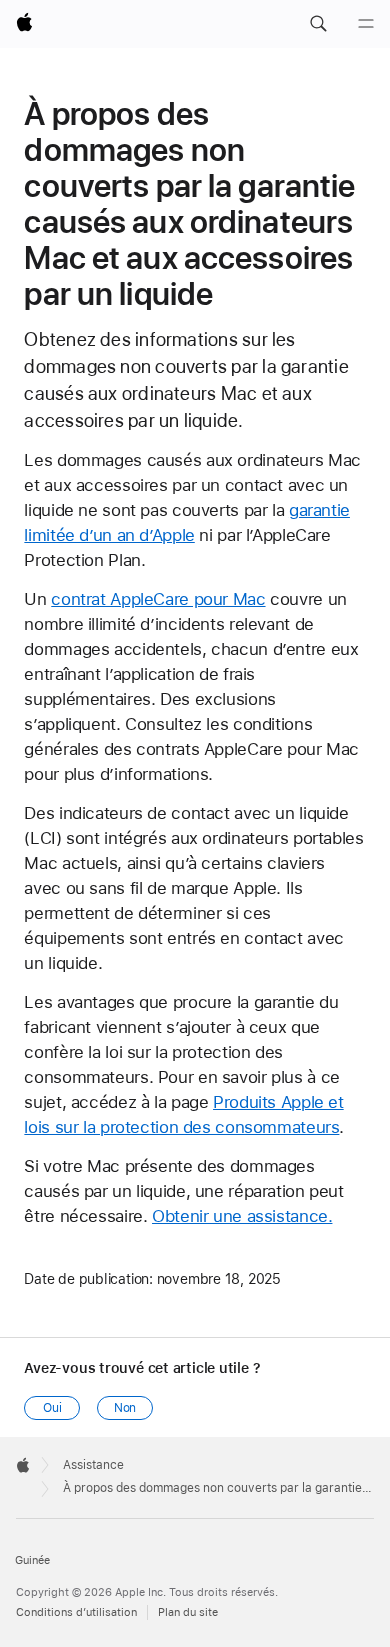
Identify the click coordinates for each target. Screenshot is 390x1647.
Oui (52, 1408)
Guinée (32, 1560)
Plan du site (188, 1612)
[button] (318, 24)
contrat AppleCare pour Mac (158, 599)
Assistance (93, 1465)
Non (125, 1408)
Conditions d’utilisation (76, 1612)
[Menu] (366, 24)
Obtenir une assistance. (242, 1216)
